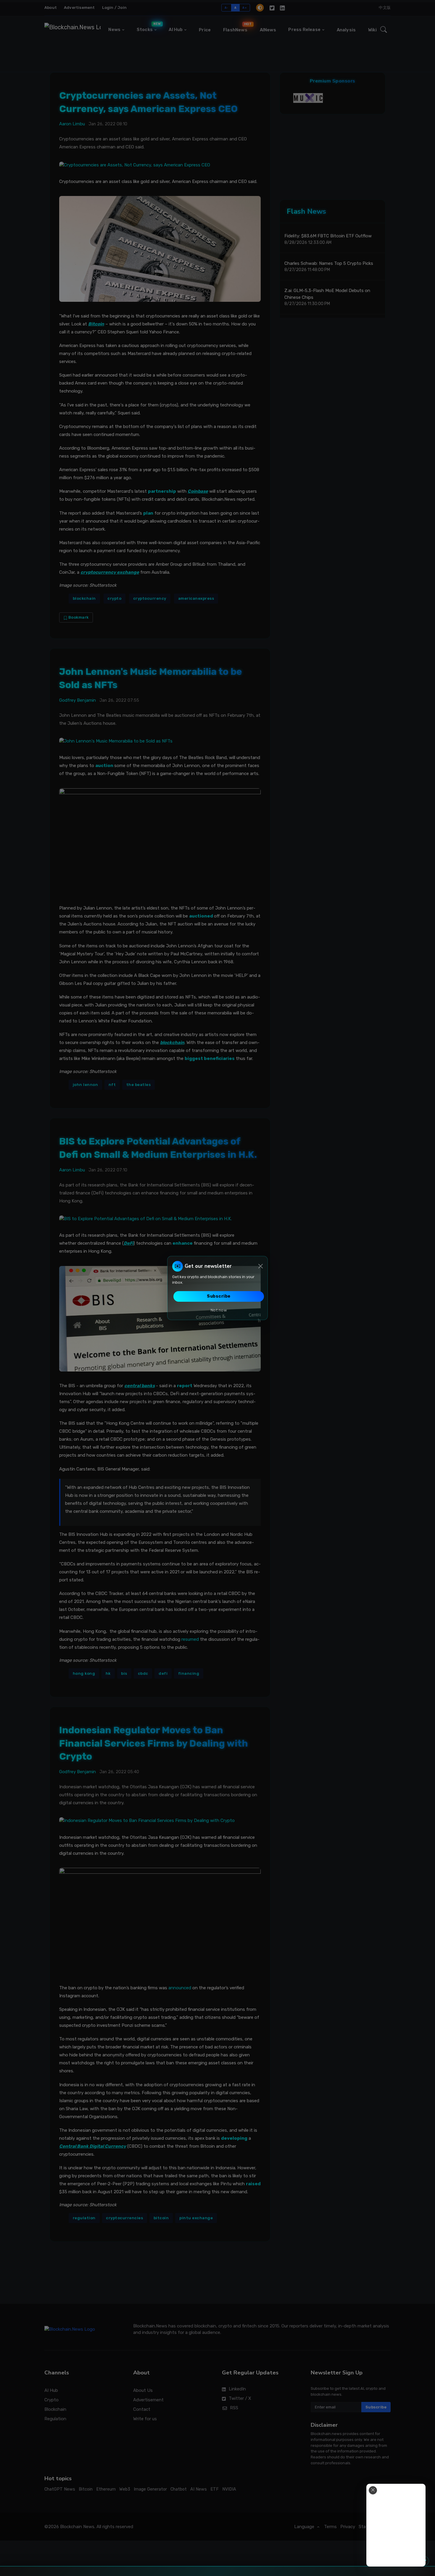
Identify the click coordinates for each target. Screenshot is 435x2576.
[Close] (261, 1266)
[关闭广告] (373, 2490)
